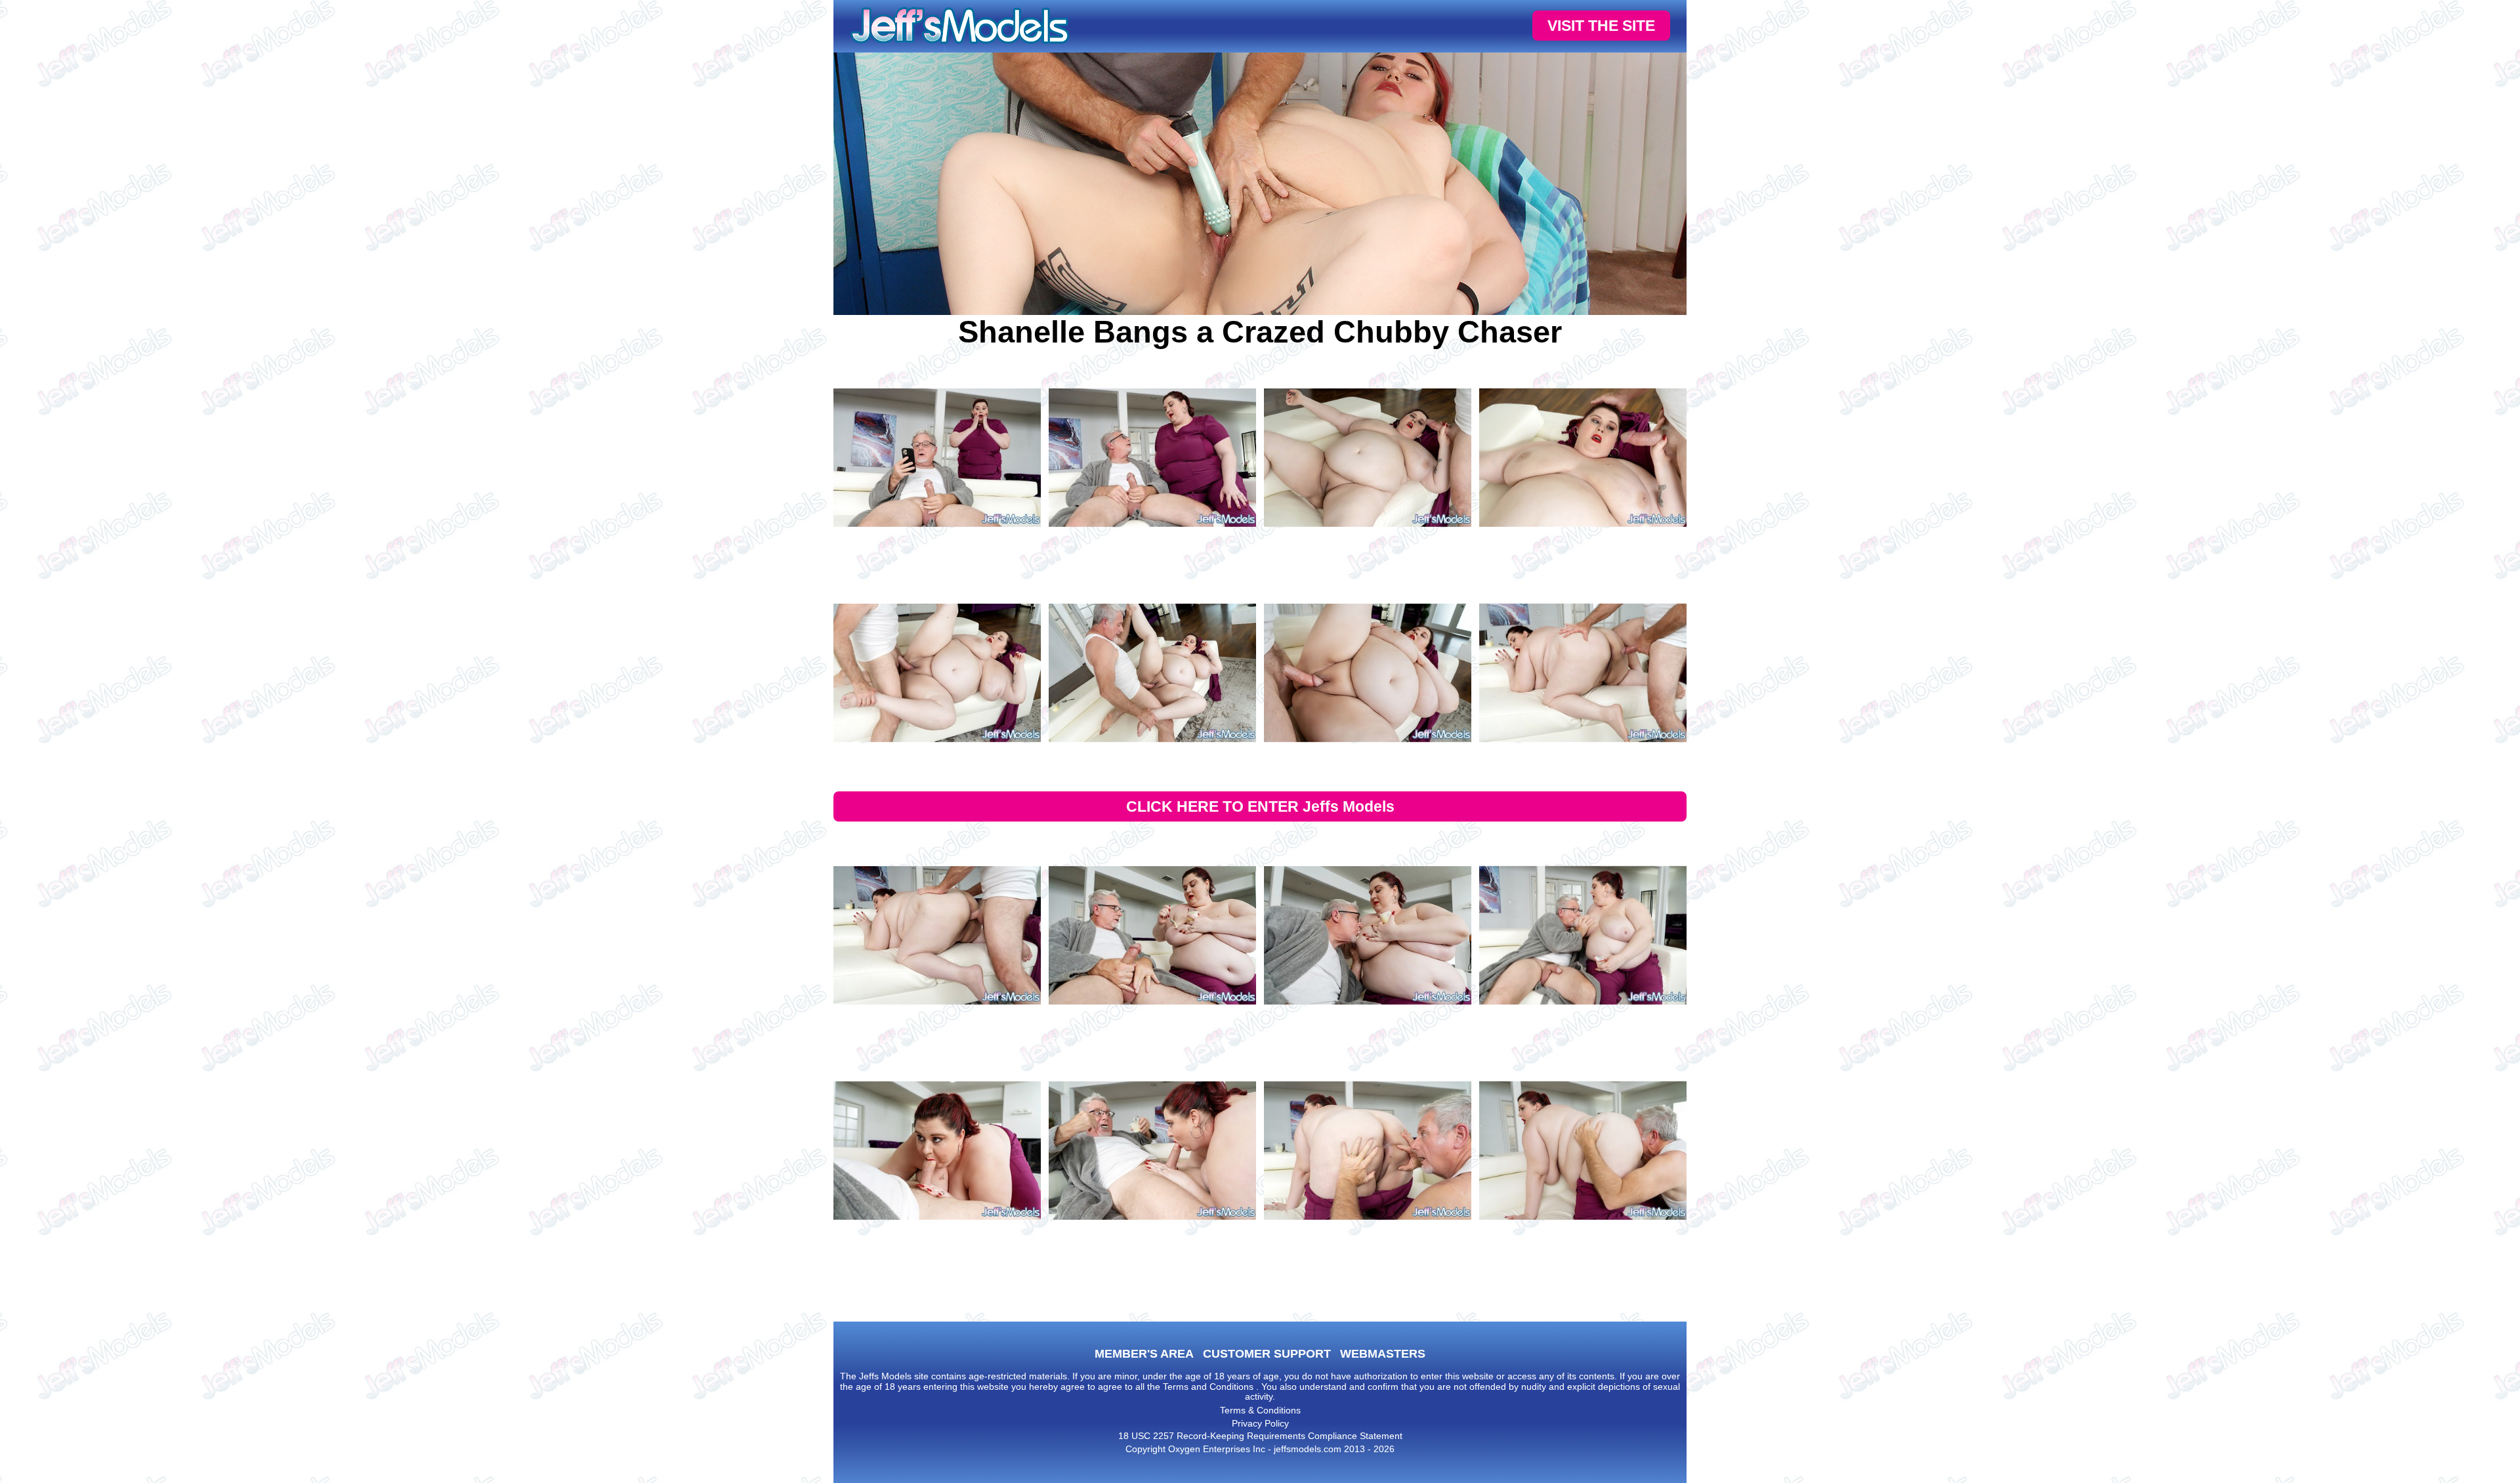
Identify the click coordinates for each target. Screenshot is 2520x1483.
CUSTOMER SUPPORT (1267, 1354)
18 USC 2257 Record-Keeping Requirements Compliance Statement (1260, 1436)
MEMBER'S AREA (1144, 1354)
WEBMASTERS (1383, 1354)
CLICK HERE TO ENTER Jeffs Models (1260, 806)
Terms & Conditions (1260, 1410)
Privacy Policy (1260, 1423)
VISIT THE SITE (1601, 26)
